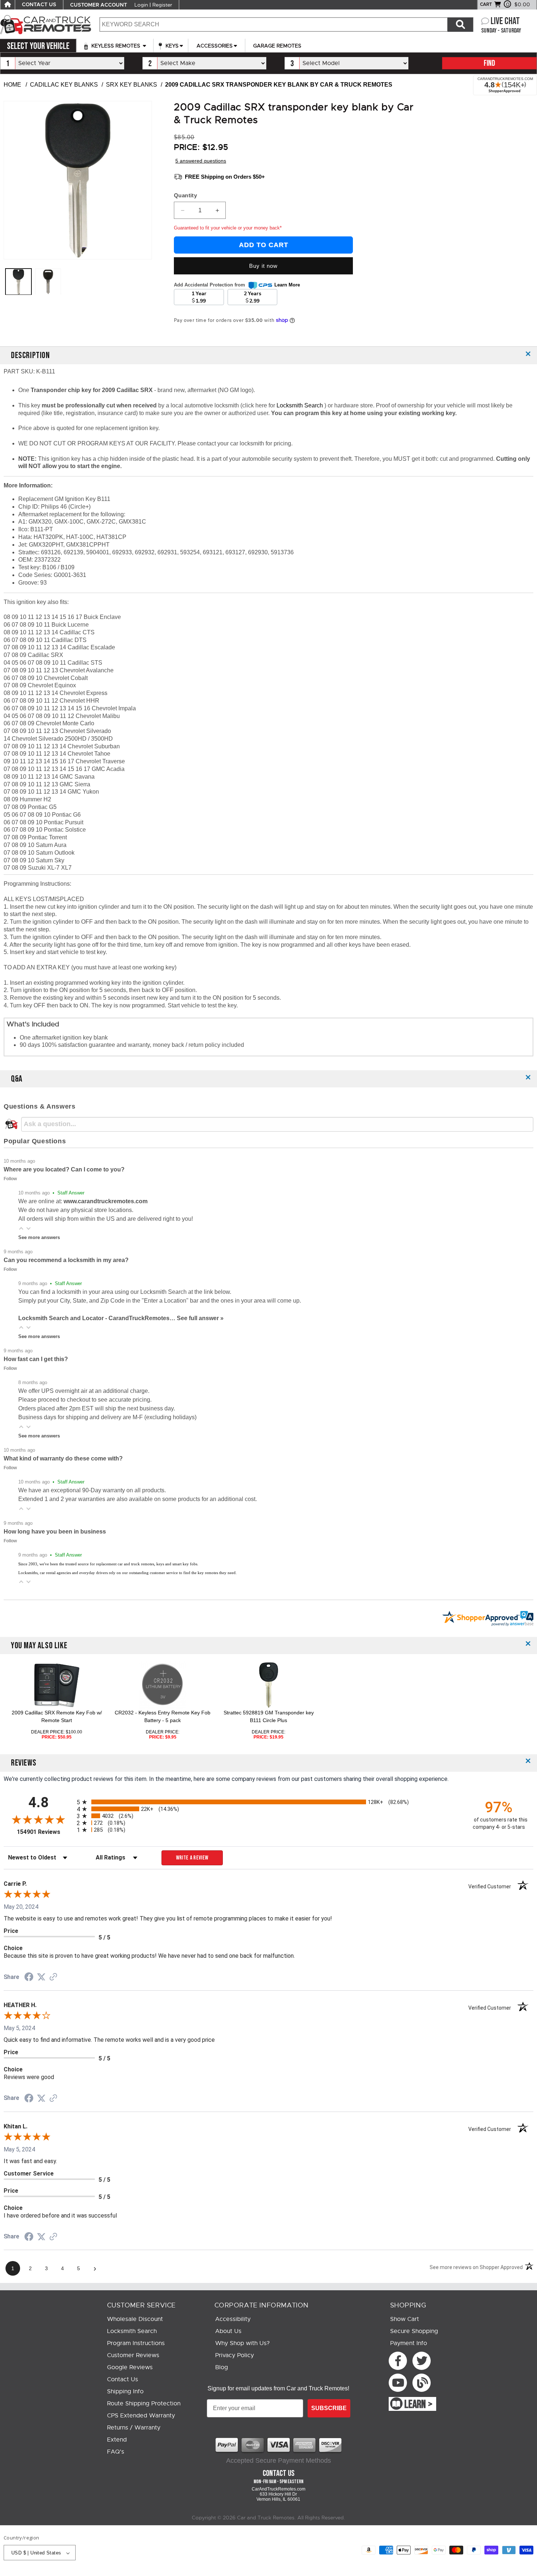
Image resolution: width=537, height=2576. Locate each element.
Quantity (185, 195)
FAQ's (116, 2452)
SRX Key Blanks (132, 85)
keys (171, 46)
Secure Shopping (414, 2331)
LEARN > (418, 2405)
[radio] (268, 1802)
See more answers (39, 1237)
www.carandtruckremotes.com (106, 1201)
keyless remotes (116, 46)
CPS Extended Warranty (141, 2416)
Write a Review (192, 1858)
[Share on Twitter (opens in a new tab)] (41, 1977)
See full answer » (200, 1318)
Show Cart (405, 2319)
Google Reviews (130, 2367)
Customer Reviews (133, 2355)
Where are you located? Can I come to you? (64, 1169)
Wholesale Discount (135, 2319)
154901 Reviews (45, 1832)
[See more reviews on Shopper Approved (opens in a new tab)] (53, 1977)
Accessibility (233, 2319)
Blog (222, 2367)
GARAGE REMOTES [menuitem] (277, 46)
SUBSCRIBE (329, 2408)
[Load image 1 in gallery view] (18, 282)
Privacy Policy (235, 2355)
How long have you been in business (55, 1532)
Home (12, 85)
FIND (489, 63)
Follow (10, 1179)
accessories (215, 46)
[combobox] (273, 24)
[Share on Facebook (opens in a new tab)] (29, 1978)
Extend (117, 2440)
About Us (228, 2331)
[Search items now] (460, 24)
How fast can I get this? (36, 1359)
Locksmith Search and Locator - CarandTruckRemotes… (98, 1318)
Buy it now (263, 266)
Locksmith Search (300, 405)
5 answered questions (201, 161)
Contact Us (123, 2379)
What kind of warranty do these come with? (63, 1458)
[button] (21, 1228)
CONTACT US (39, 5)
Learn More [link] (287, 285)
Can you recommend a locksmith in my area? (66, 1260)
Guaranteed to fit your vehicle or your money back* (228, 228)
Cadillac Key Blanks (64, 85)
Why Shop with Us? (242, 2343)
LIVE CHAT (505, 21)
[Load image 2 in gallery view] (48, 282)
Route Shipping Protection (144, 2404)
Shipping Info (125, 2391)
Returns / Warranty (134, 2428)
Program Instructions (136, 2343)
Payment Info (409, 2343)
